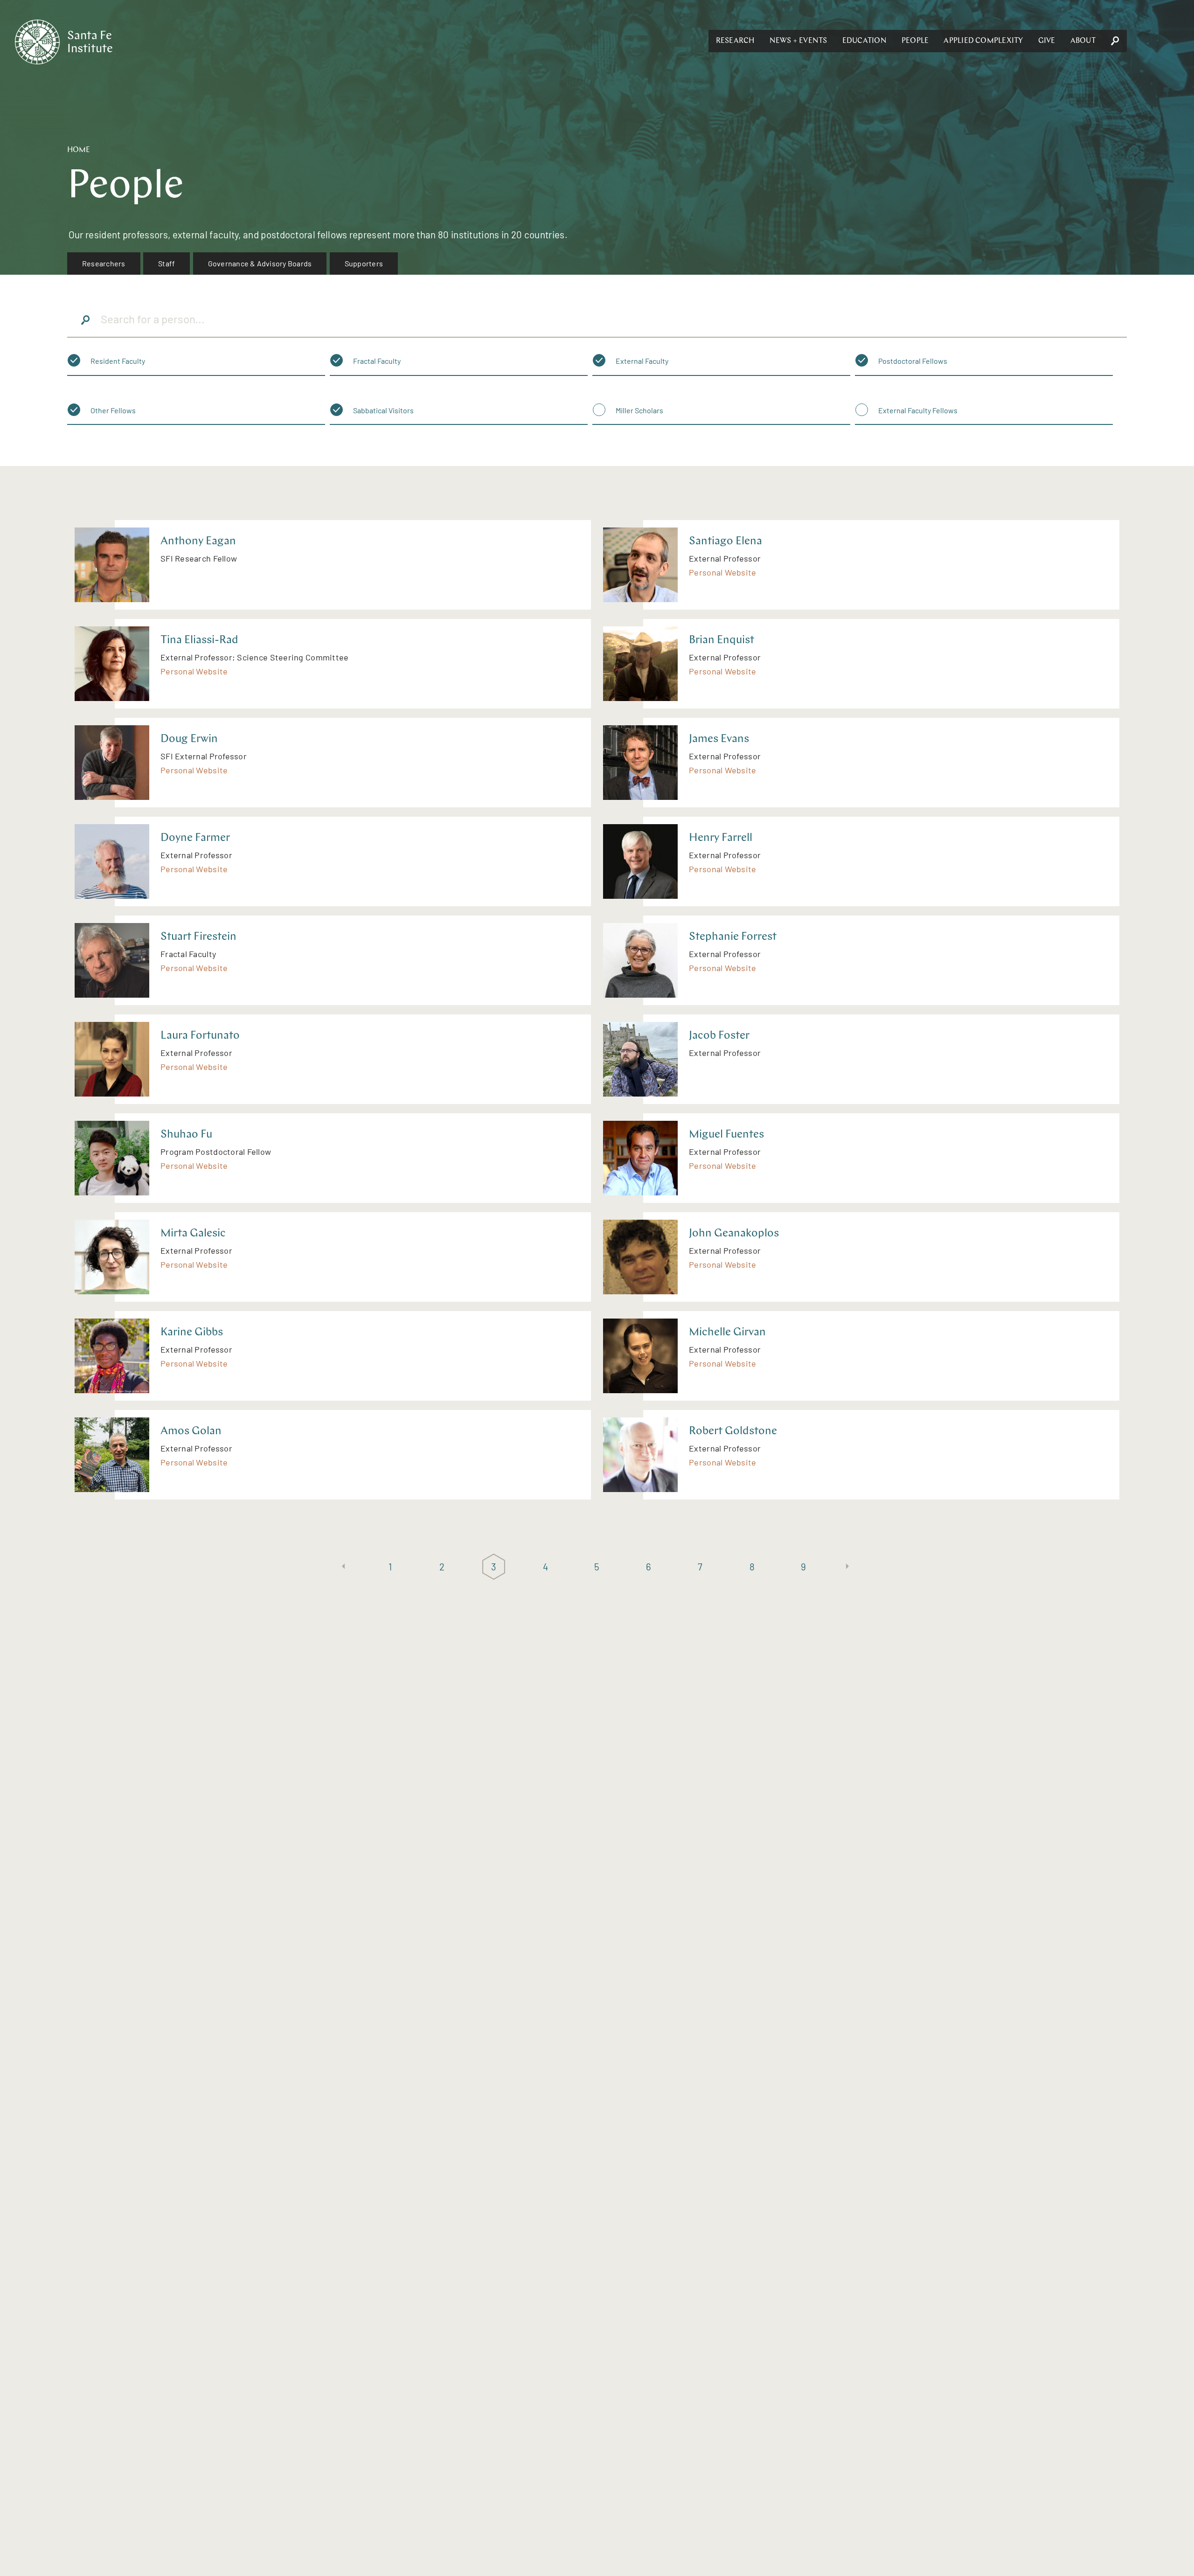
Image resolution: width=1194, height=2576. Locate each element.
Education (864, 41)
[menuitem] (104, 264)
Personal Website (722, 572)
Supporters (364, 263)
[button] (735, 41)
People (915, 41)
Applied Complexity (983, 41)
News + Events (798, 41)
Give (1047, 41)
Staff (167, 263)
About (1083, 41)
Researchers (104, 263)
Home (79, 150)
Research (735, 41)
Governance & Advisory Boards (260, 263)
